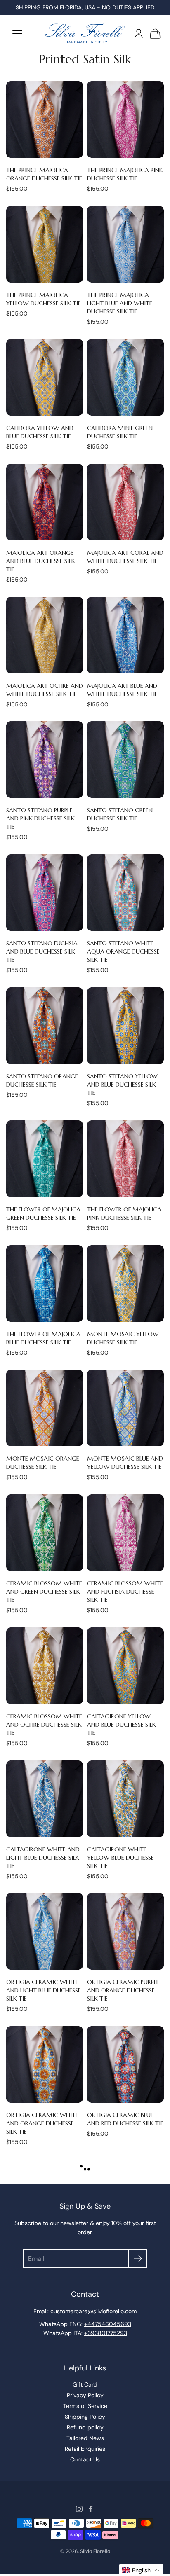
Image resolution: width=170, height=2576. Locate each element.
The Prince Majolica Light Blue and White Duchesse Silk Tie (120, 303)
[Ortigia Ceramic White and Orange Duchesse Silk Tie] (45, 2064)
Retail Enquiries (85, 2449)
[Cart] (155, 33)
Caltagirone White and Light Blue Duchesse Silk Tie (43, 1858)
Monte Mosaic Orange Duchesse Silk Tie (43, 1463)
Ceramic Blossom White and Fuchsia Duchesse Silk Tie (125, 1592)
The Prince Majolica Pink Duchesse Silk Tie (125, 174)
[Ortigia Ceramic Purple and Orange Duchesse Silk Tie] (125, 1931)
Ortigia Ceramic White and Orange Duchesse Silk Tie (42, 2123)
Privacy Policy (85, 2395)
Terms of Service (85, 2406)
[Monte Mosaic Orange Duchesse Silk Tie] (45, 1408)
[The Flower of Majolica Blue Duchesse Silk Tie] (45, 1283)
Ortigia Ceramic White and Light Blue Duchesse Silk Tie (44, 1990)
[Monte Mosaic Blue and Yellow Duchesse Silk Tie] (125, 1408)
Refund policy (85, 2427)
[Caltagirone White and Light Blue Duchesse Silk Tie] (45, 1799)
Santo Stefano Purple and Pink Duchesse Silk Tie (40, 818)
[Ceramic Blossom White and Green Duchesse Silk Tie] (45, 1533)
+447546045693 (108, 2324)
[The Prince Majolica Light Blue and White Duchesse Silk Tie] (125, 244)
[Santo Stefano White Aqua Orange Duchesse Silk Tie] (125, 893)
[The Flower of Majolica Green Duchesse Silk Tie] (45, 1159)
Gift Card (85, 2384)
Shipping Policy (85, 2417)
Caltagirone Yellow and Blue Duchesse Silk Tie (122, 1725)
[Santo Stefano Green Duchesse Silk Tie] (125, 760)
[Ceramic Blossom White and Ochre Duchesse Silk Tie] (45, 1666)
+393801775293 (106, 2333)
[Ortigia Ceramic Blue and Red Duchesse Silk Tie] (125, 2064)
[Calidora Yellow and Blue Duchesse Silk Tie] (45, 377)
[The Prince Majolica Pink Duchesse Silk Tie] (125, 119)
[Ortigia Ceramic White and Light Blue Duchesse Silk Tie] (45, 1931)
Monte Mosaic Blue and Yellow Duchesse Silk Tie (125, 1463)
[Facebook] (91, 2509)
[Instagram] (79, 2509)
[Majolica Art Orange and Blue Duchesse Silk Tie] (45, 502)
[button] (141, 2570)
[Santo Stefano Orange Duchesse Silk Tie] (45, 1026)
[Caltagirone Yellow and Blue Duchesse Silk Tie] (125, 1666)
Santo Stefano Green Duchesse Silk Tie (120, 814)
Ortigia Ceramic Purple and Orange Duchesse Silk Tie (123, 1990)
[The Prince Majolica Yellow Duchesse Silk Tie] (45, 244)
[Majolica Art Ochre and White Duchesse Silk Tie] (45, 635)
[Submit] (138, 2259)
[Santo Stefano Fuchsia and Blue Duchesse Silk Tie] (45, 893)
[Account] (139, 33)
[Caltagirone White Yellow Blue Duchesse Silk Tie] (125, 1799)
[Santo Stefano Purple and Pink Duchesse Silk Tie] (45, 760)
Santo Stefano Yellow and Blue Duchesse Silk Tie (122, 1085)
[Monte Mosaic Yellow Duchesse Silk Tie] (125, 1283)
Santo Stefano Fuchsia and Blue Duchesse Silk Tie (42, 951)
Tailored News (85, 2438)
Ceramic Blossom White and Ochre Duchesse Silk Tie (44, 1725)
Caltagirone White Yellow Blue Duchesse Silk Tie (120, 1858)
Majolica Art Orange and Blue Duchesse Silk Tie (41, 561)
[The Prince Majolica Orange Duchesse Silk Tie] (45, 119)
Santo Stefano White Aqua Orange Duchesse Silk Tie (123, 951)
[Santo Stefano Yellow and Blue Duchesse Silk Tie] (125, 1026)
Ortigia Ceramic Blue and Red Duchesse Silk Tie (125, 2119)
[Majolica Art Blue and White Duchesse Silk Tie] (125, 635)
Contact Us (85, 2459)
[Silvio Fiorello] (85, 33)
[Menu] (17, 34)
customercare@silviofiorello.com (93, 2311)
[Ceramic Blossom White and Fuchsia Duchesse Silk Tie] (125, 1533)
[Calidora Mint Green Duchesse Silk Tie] (125, 377)
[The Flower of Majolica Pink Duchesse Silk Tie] (125, 1159)
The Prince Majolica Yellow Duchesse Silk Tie (44, 299)
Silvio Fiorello (95, 2551)
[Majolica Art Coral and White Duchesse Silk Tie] (125, 502)
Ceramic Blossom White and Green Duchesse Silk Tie (44, 1592)
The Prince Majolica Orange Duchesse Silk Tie (44, 174)
